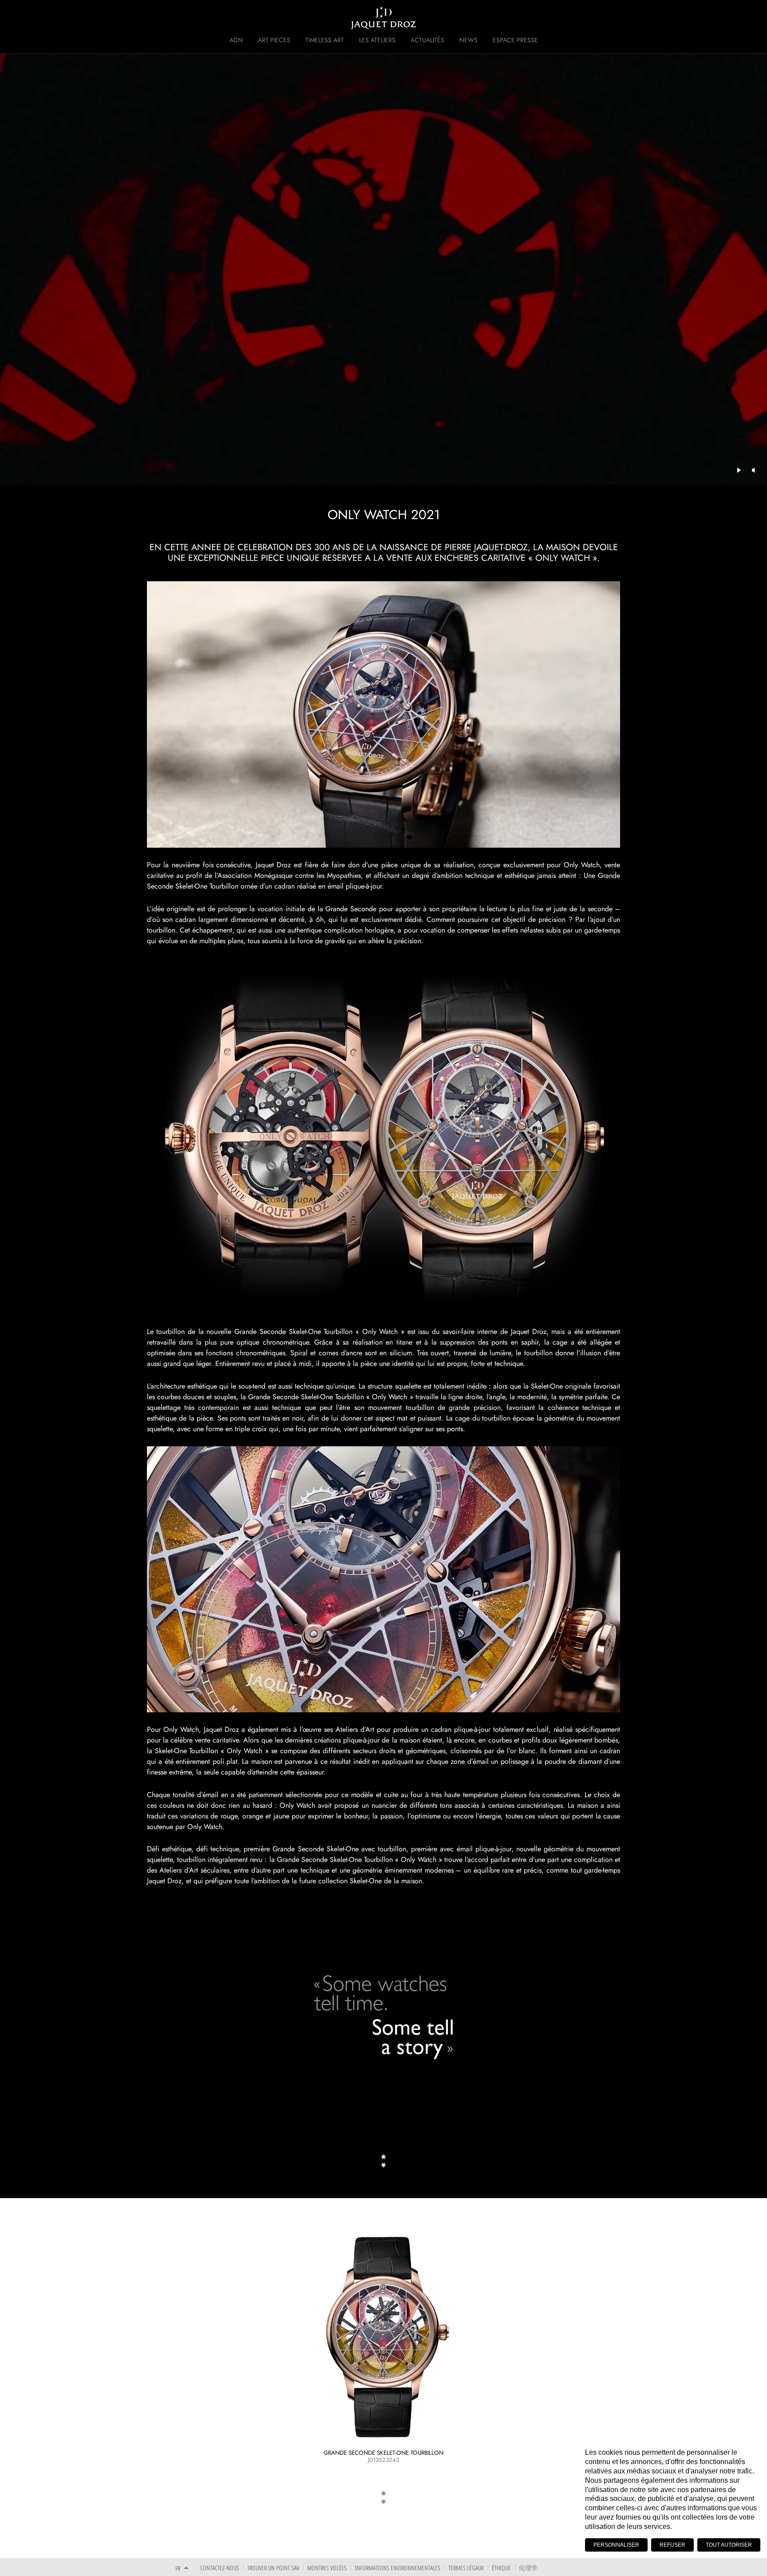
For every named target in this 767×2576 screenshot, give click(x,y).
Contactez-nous (220, 2568)
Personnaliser (616, 2545)
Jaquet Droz (170, 18)
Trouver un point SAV (273, 2568)
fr (178, 2568)
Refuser (672, 2545)
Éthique (501, 2568)
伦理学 (528, 2568)
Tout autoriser (729, 2545)
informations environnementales (397, 2568)
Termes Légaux (466, 2568)
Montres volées (327, 2568)
